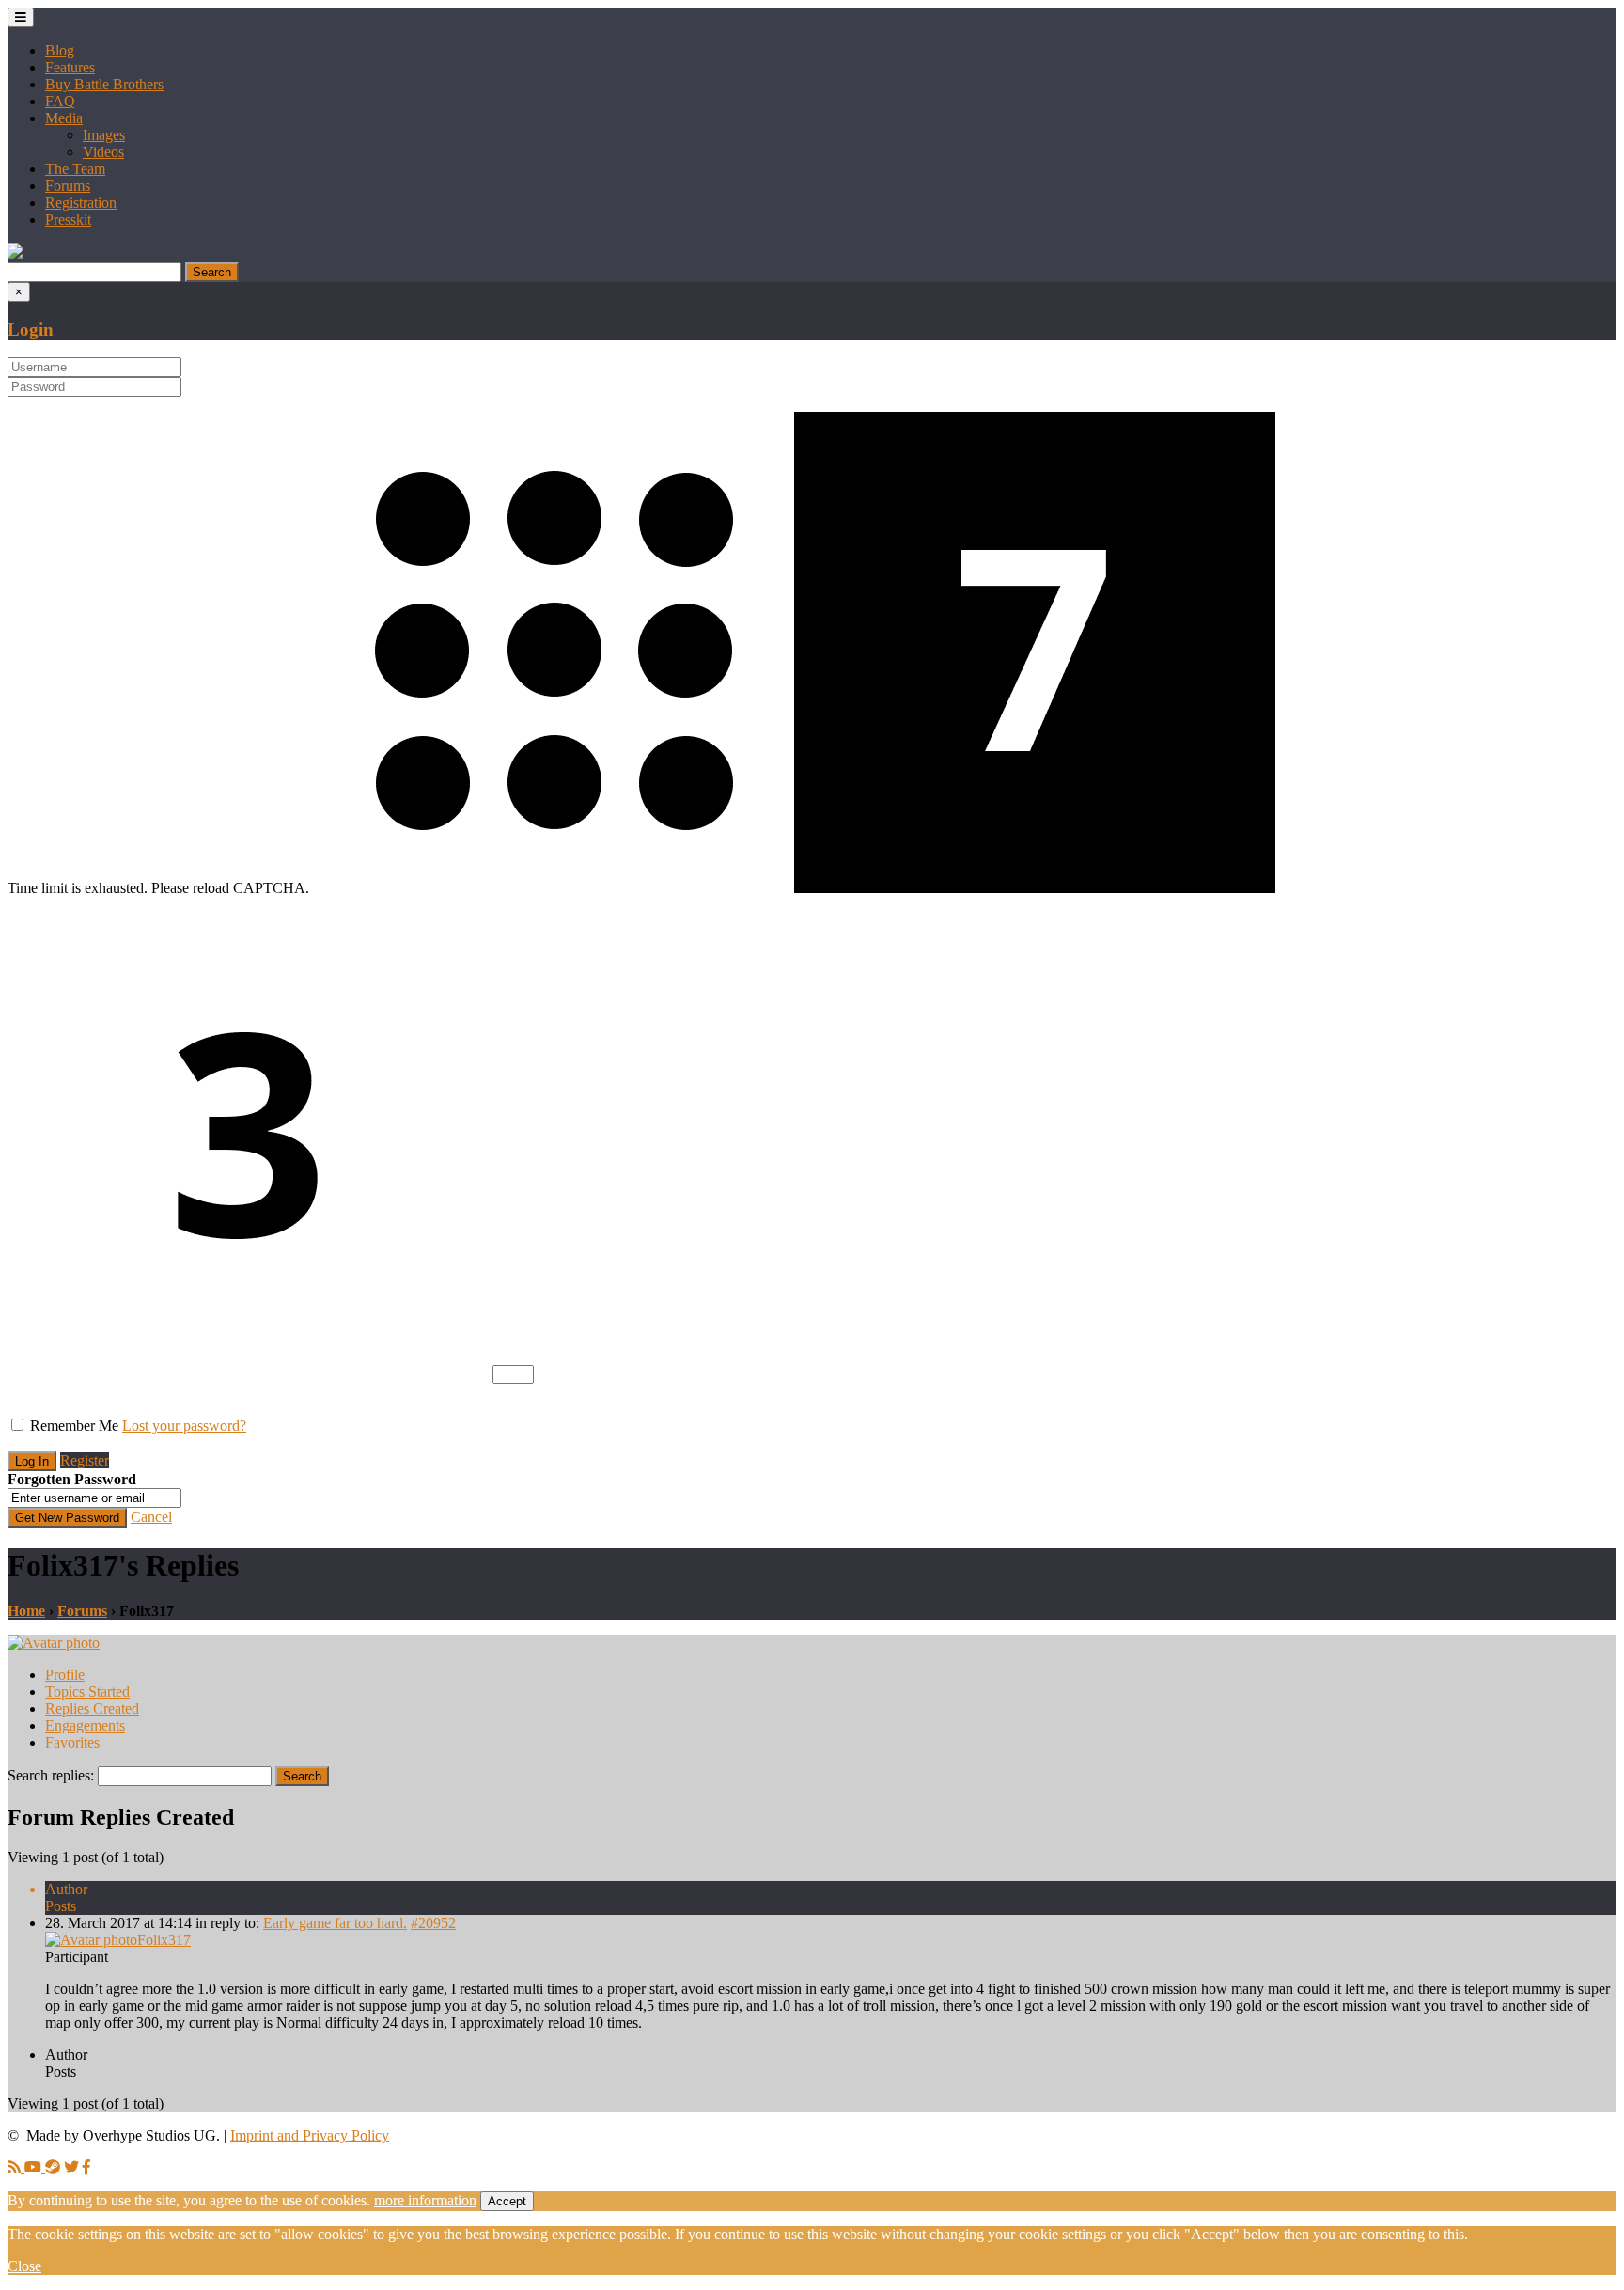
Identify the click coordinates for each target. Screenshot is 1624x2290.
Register (85, 1460)
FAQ (60, 101)
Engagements (85, 1725)
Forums (68, 186)
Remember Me (74, 1426)
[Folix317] (54, 1643)
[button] (15, 253)
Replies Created (92, 1709)
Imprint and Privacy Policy (310, 2135)
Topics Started (87, 1692)
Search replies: (51, 1775)
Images (104, 135)
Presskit (68, 220)
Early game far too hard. (335, 1923)
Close (24, 2266)
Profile (65, 1675)
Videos (103, 152)
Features (70, 67)
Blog (60, 50)
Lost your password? (184, 1426)
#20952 (433, 1923)
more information (425, 2200)
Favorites (72, 1742)
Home (26, 1611)
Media (64, 118)
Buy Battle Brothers (104, 84)
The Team (75, 169)
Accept (507, 2201)
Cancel (151, 1517)
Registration (81, 203)
